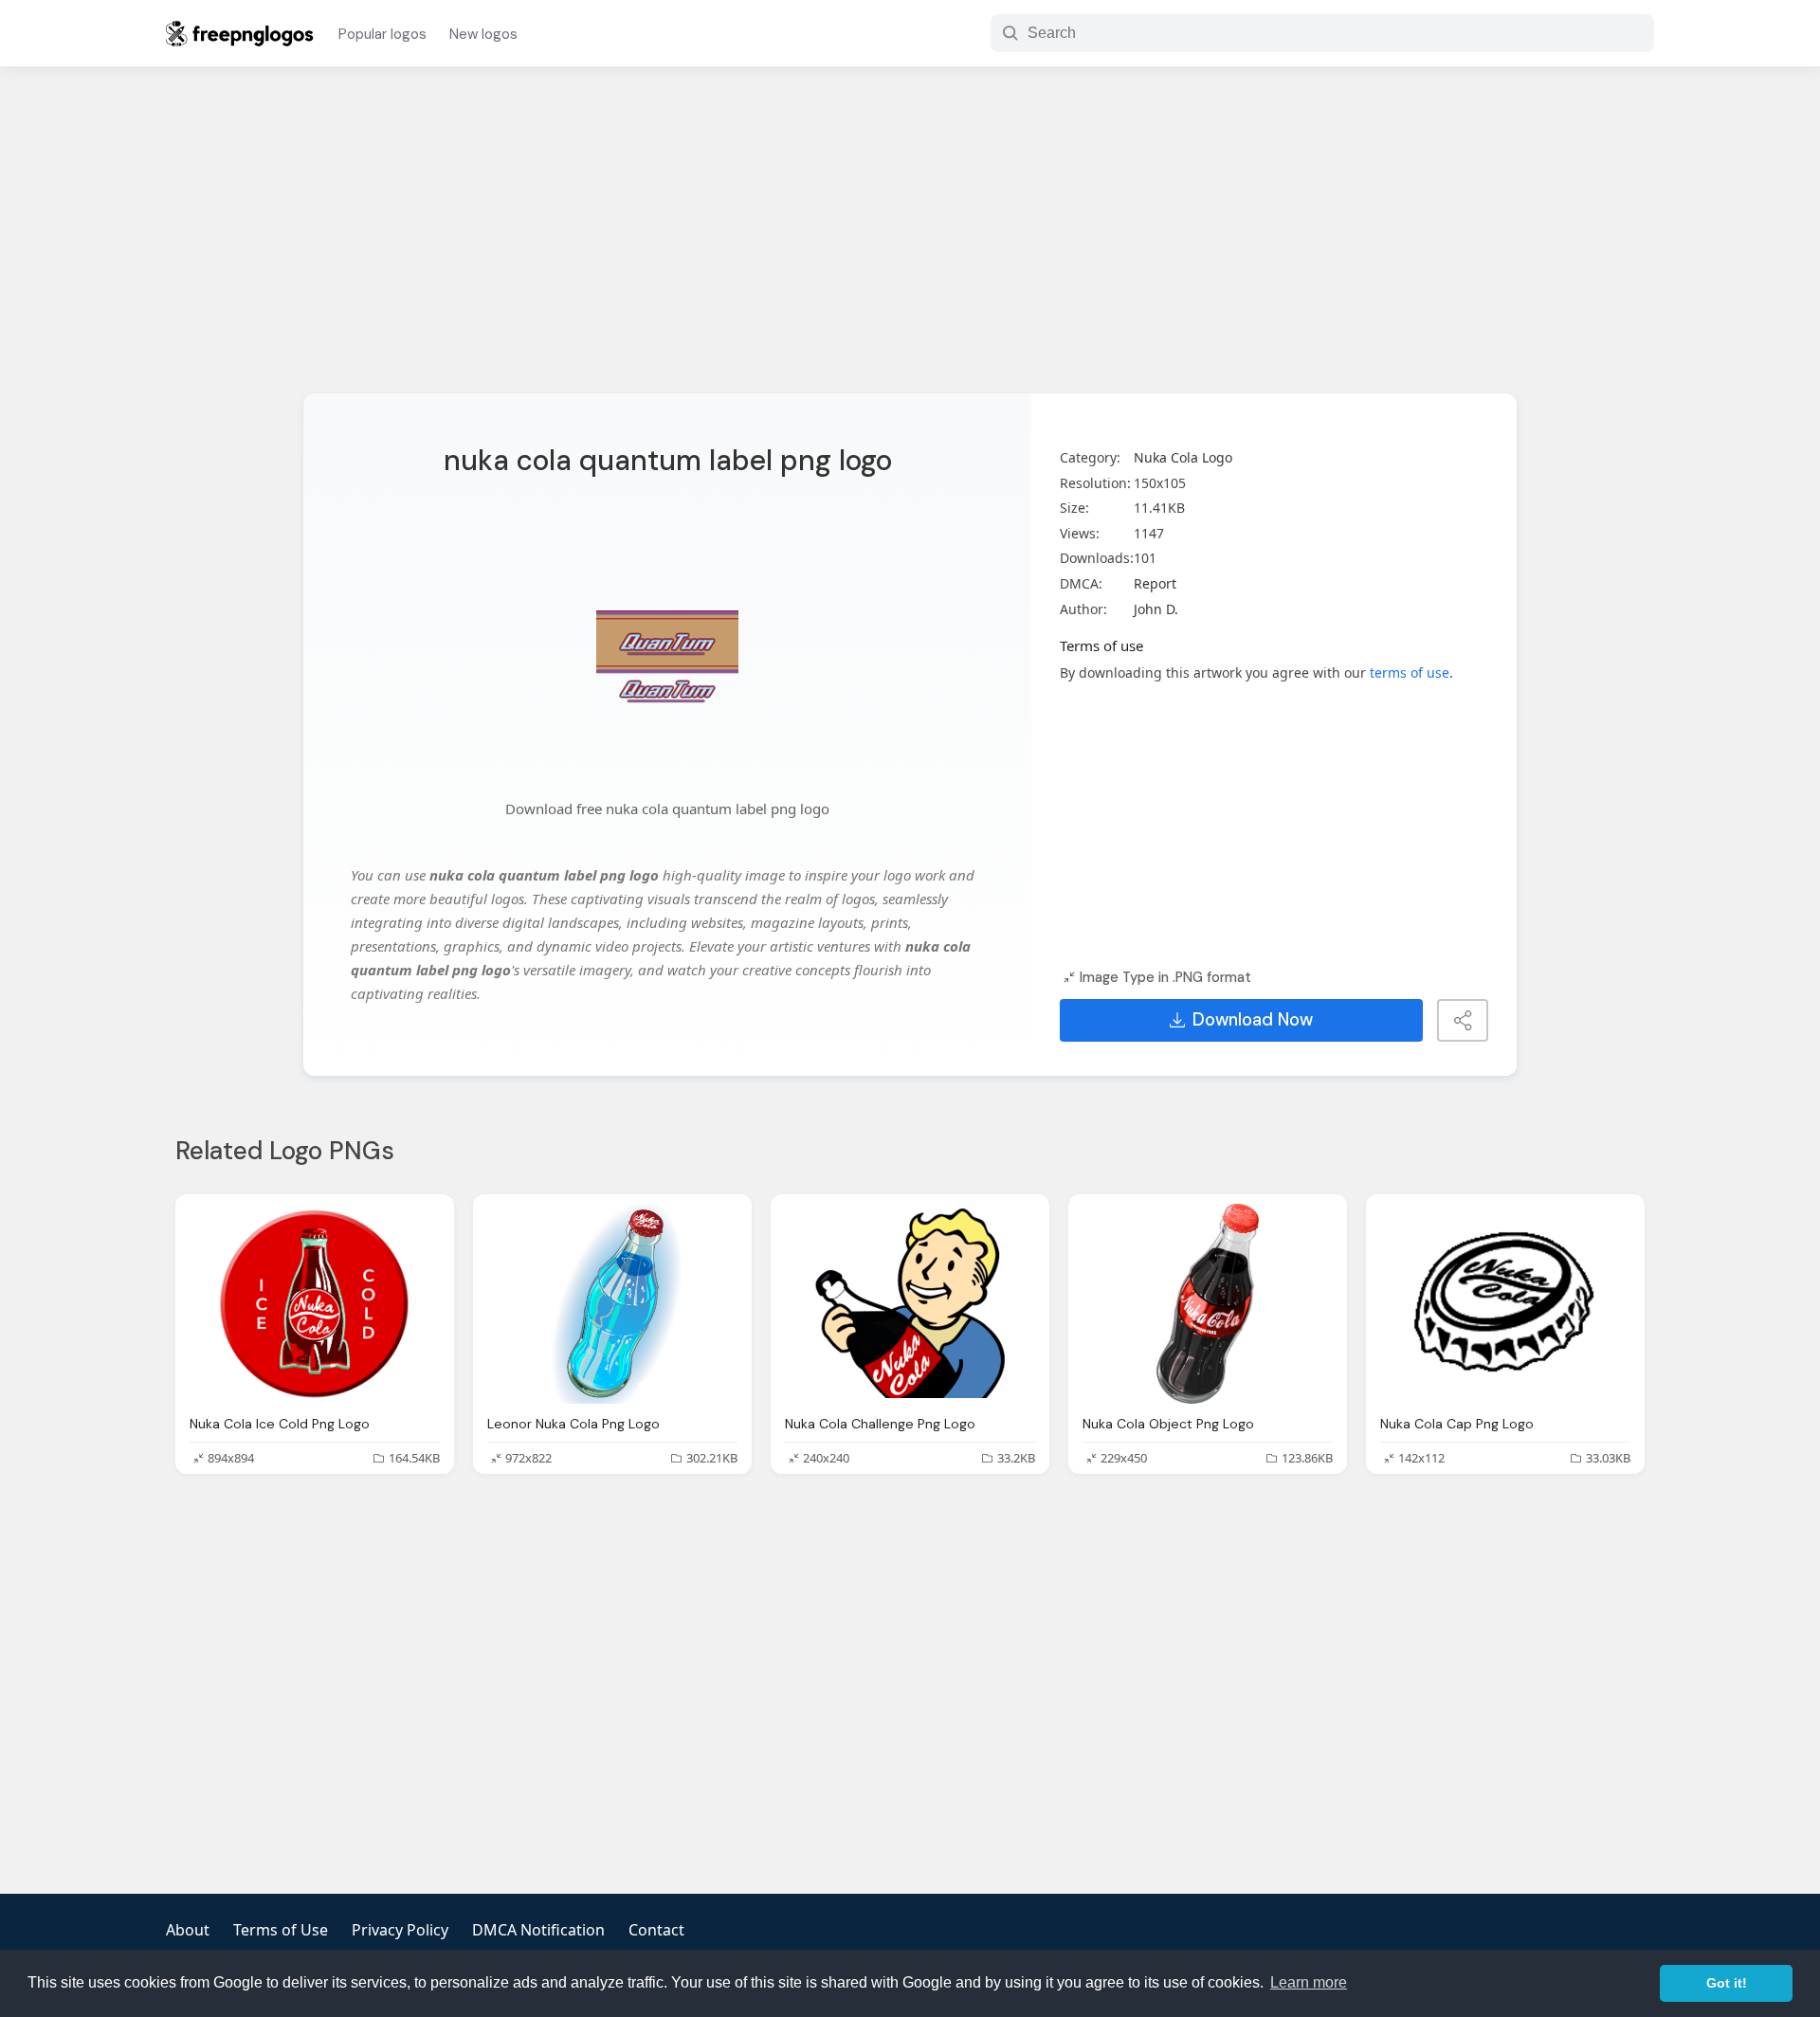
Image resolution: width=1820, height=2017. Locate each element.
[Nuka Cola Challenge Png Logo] (910, 1304)
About (188, 1930)
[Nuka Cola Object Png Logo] (1208, 1304)
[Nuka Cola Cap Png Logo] (1505, 1304)
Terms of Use (281, 1930)
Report (1155, 583)
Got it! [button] (1727, 1983)
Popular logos (382, 34)
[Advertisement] (910, 242)
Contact (656, 1930)
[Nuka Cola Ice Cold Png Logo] (315, 1304)
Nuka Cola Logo (1183, 457)
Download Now (1253, 1020)
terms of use (1410, 672)
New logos (483, 34)
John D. (1156, 609)
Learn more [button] (1309, 1982)
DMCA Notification (538, 1930)
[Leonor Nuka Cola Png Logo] (612, 1304)
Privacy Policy (400, 1930)
